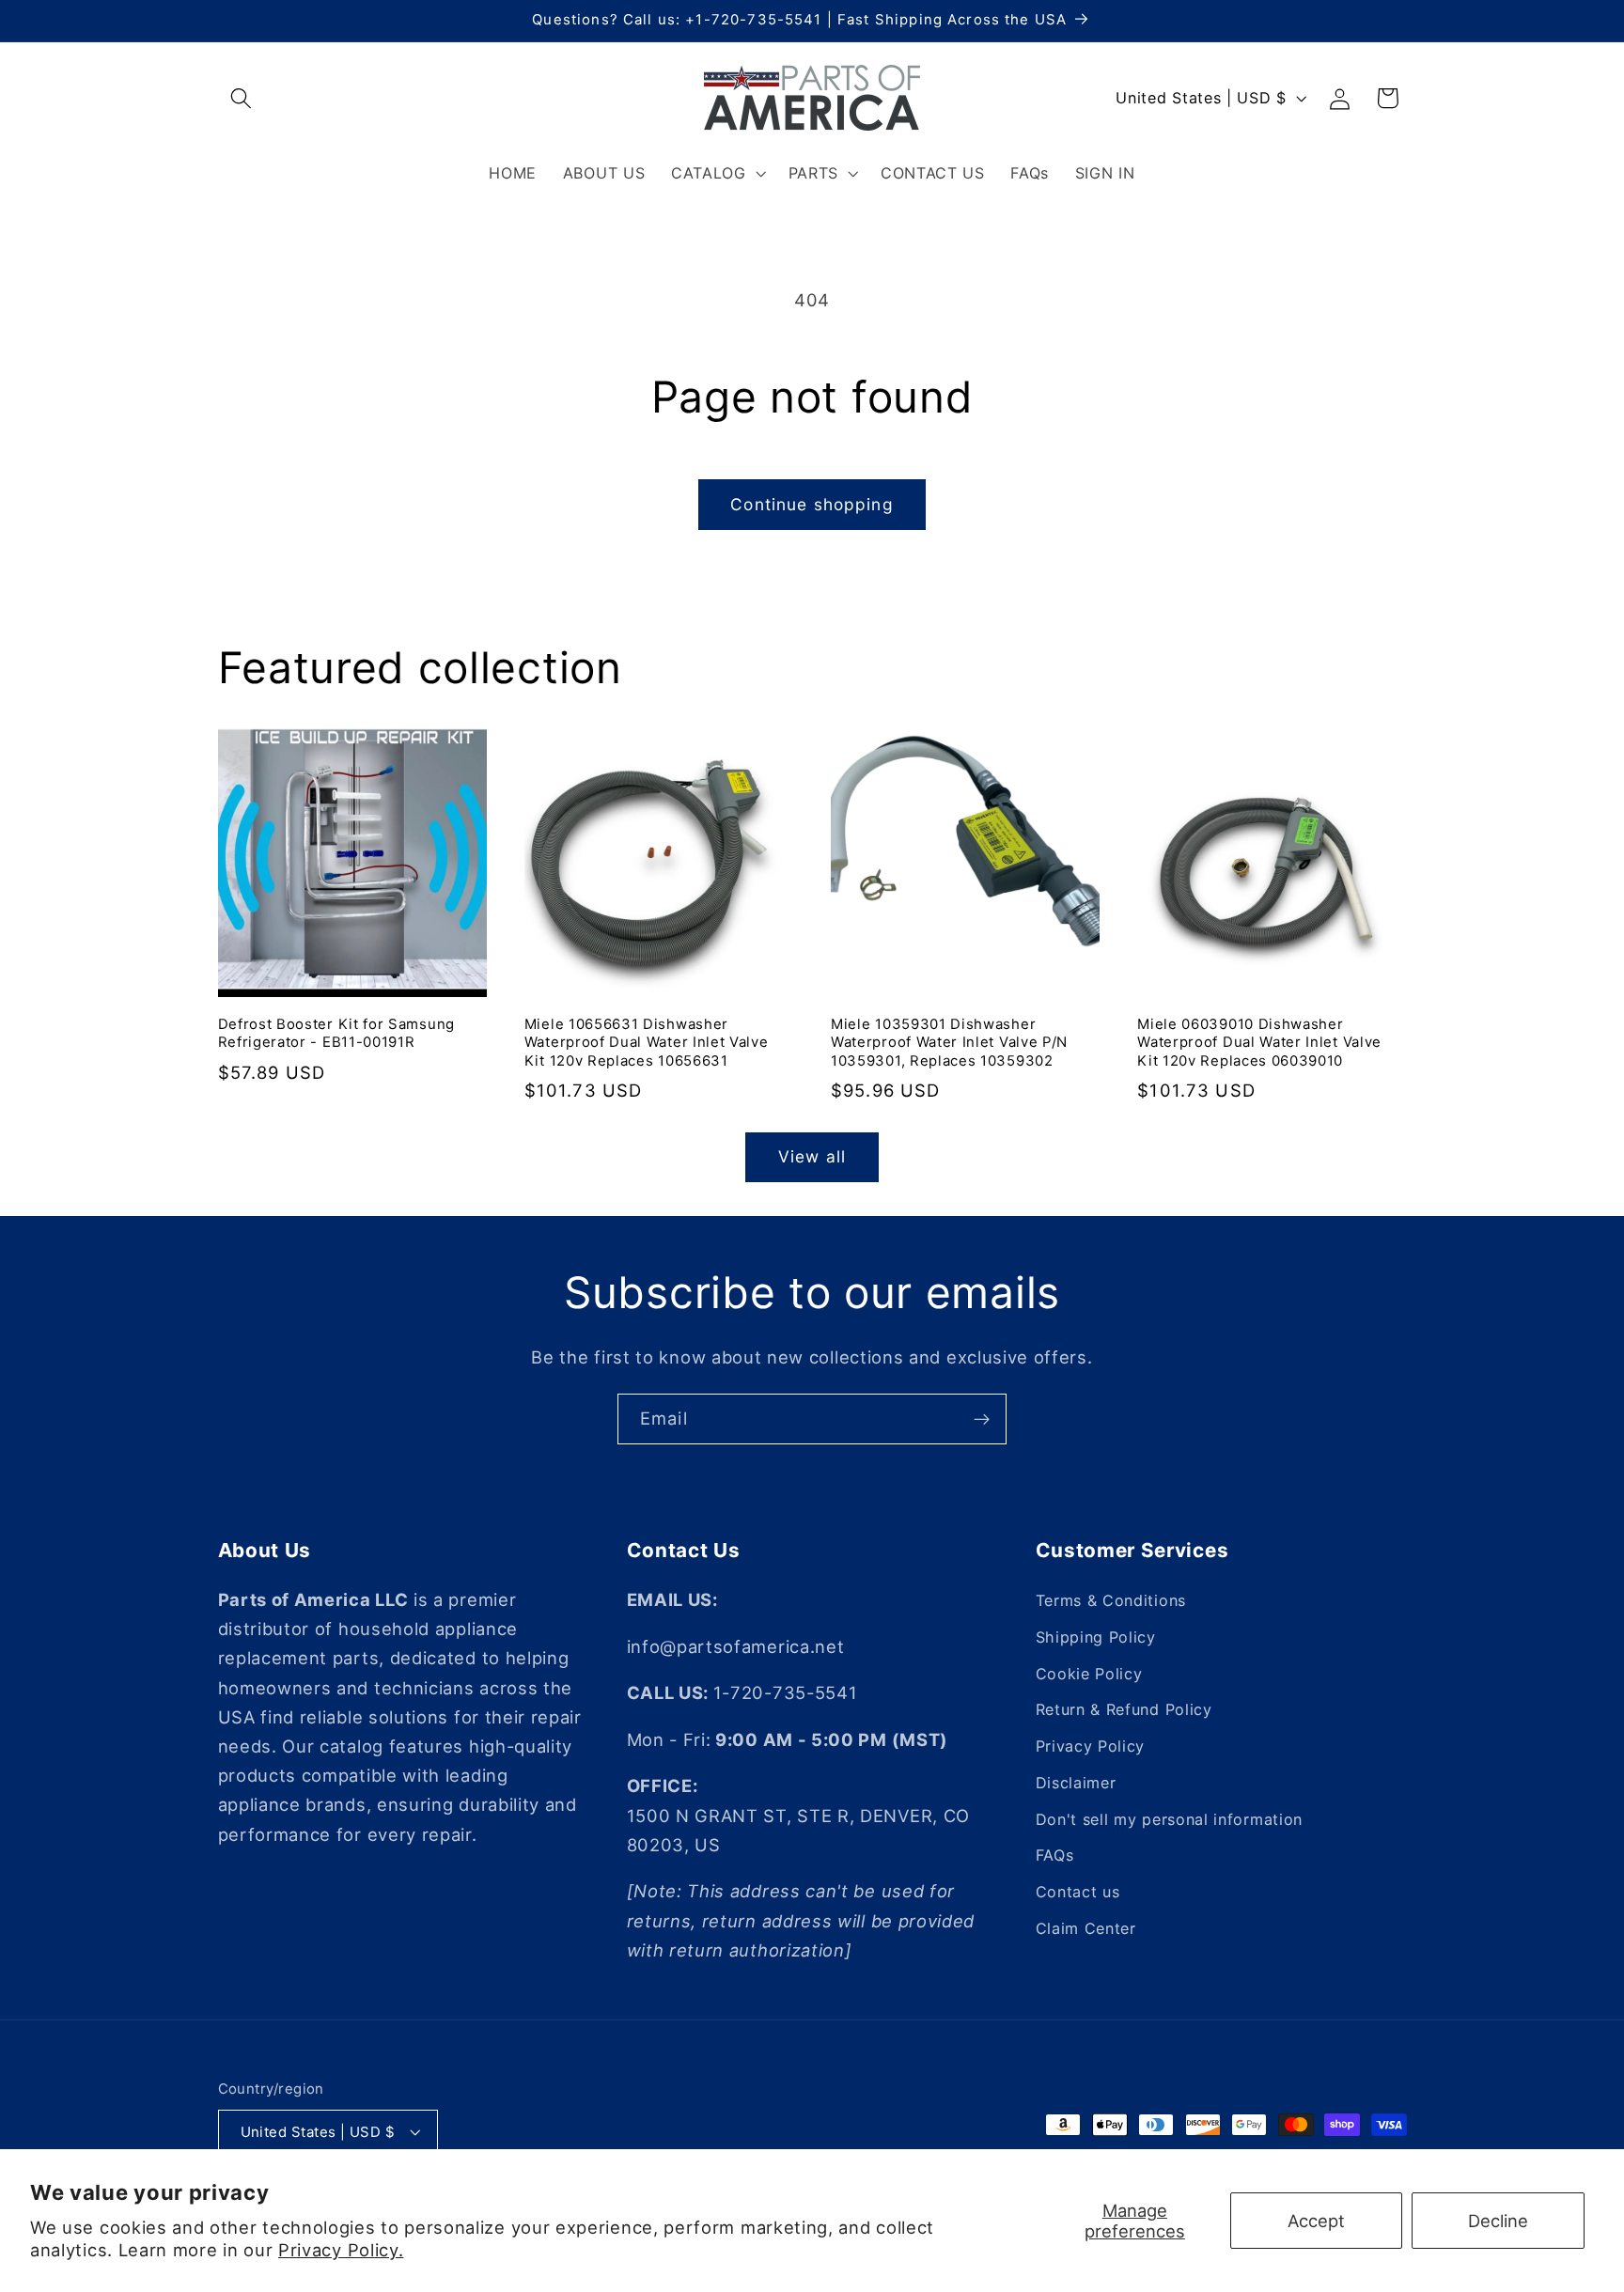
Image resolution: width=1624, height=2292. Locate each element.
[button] (242, 98)
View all (812, 1156)
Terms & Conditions (1111, 1600)
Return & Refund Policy (1124, 1709)
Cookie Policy (1089, 1674)
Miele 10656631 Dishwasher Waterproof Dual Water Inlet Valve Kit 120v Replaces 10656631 (647, 1043)
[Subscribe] (982, 1419)
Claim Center (1086, 1928)
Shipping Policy (1096, 1637)
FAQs (1055, 1856)
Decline (1498, 2221)
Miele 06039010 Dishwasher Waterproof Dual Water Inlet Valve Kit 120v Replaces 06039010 (1259, 1043)
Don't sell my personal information (1169, 1819)
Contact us (1078, 1892)
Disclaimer (1076, 1783)
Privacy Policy (1091, 1746)
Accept (1316, 2221)
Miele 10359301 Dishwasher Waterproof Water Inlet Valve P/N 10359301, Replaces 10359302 (949, 1043)
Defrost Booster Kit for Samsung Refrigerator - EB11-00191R (336, 1033)
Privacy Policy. (341, 2250)
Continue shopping (812, 504)
